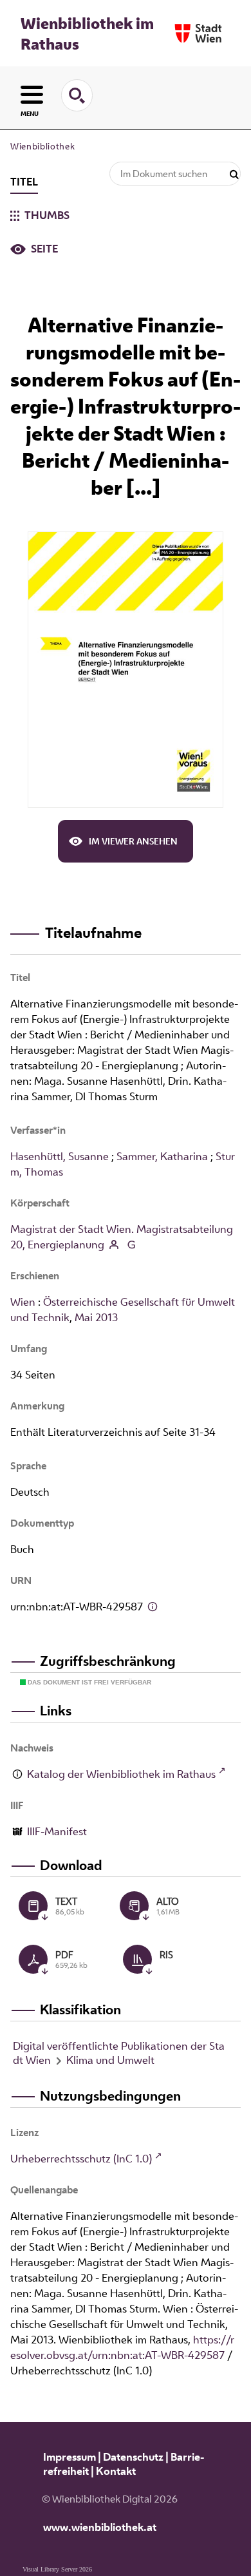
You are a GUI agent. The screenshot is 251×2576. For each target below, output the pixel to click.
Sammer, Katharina (162, 1156)
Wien (23, 1302)
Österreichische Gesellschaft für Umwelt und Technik (123, 1310)
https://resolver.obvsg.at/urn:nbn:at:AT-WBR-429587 (122, 2347)
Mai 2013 (96, 1317)
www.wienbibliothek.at (100, 2527)
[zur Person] (114, 1246)
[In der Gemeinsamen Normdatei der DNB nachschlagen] (131, 1246)
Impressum (70, 2457)
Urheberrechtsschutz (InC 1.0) (81, 2159)
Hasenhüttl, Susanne (60, 1156)
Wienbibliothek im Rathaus (87, 33)
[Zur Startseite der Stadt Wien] (198, 33)
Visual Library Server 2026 (57, 2569)
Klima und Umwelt (110, 2060)
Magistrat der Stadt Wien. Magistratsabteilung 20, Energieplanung (122, 1237)
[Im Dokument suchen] (234, 175)
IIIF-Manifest (57, 1831)
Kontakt (116, 2471)
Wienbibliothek (42, 146)
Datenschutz (133, 2457)
